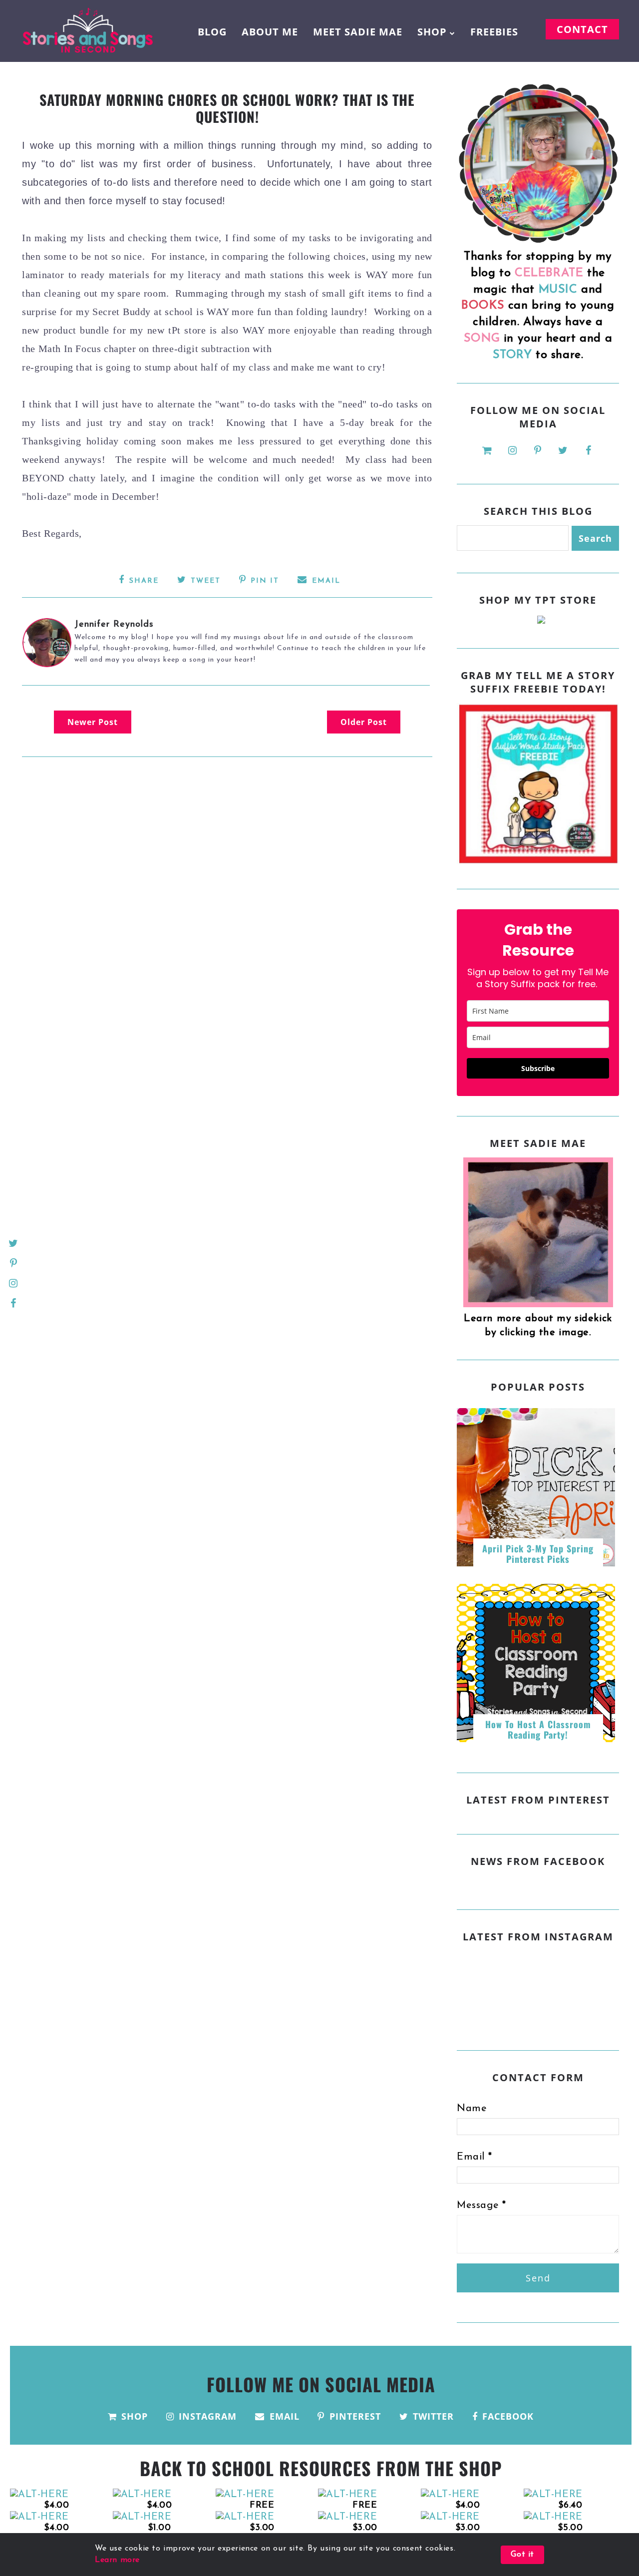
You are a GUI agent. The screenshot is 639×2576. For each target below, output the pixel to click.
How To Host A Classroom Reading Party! (538, 1730)
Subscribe (538, 1068)
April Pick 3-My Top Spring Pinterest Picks (538, 1554)
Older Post (364, 722)
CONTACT (582, 29)
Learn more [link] (117, 2560)
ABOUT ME (270, 32)
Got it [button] (522, 2555)
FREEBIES (494, 32)
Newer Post (93, 722)
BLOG (212, 32)
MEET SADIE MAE (358, 32)
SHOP (432, 32)
